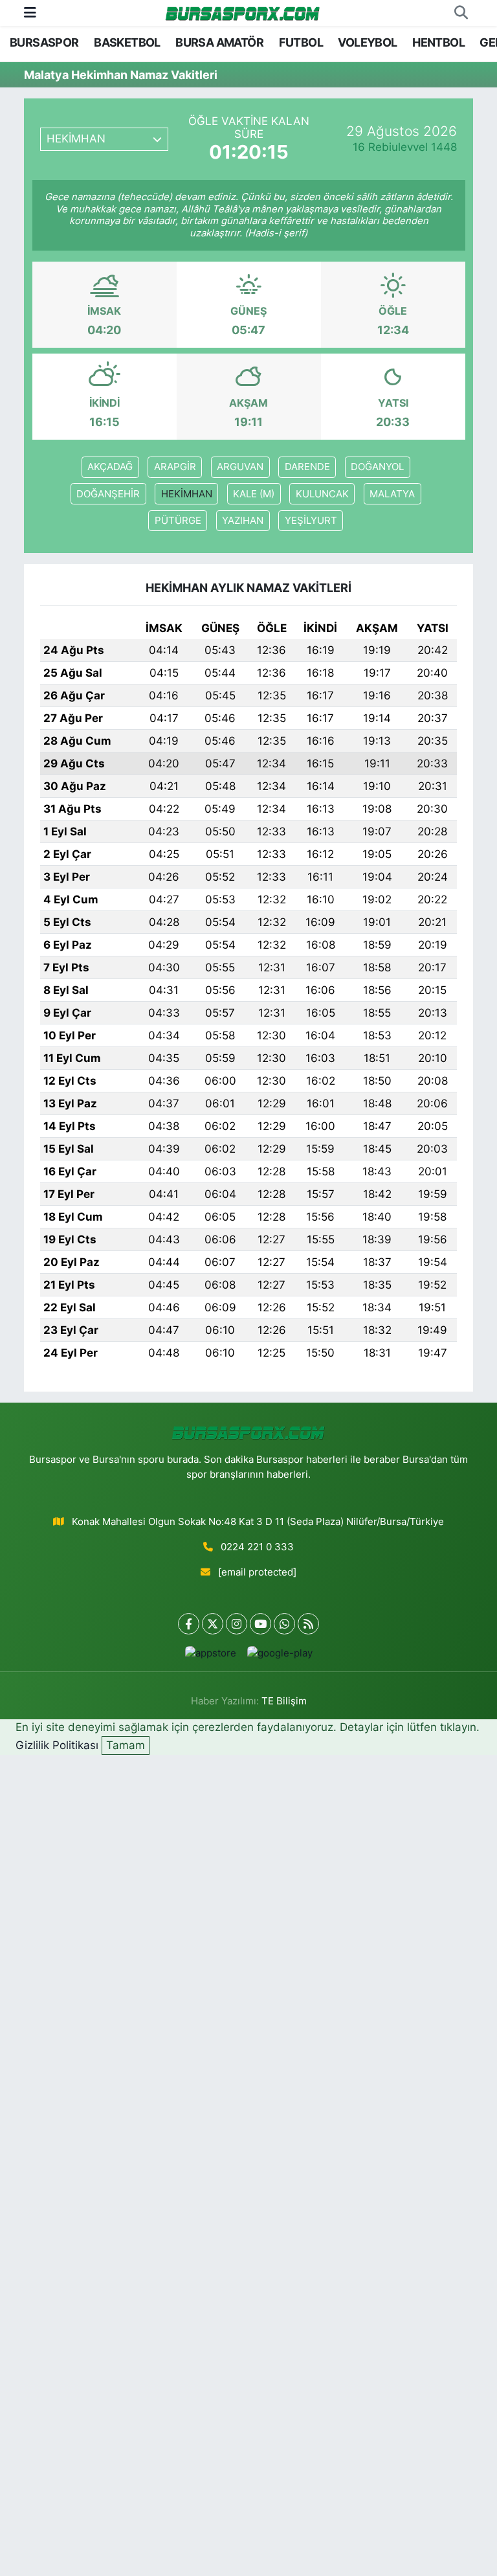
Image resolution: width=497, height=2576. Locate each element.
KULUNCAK (322, 494)
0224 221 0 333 (257, 1547)
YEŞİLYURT (311, 521)
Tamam (126, 1745)
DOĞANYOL (377, 467)
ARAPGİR (175, 467)
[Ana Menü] (30, 12)
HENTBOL (438, 42)
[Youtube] (260, 1624)
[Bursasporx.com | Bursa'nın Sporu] (243, 13)
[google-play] (280, 1653)
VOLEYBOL (367, 42)
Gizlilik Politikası (57, 1745)
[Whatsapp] (284, 1624)
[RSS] (308, 1624)
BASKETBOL (127, 42)
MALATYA (392, 494)
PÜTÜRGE (178, 521)
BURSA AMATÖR (219, 42)
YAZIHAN (243, 521)
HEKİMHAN (187, 494)
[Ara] (461, 13)
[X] (213, 1624)
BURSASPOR (44, 42)
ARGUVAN (240, 467)
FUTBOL (301, 42)
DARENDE (307, 467)
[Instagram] (237, 1624)
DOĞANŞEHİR (108, 494)
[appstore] (210, 1653)
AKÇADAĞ (110, 467)
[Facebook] (189, 1624)
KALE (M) (254, 494)
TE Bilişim (284, 1701)
